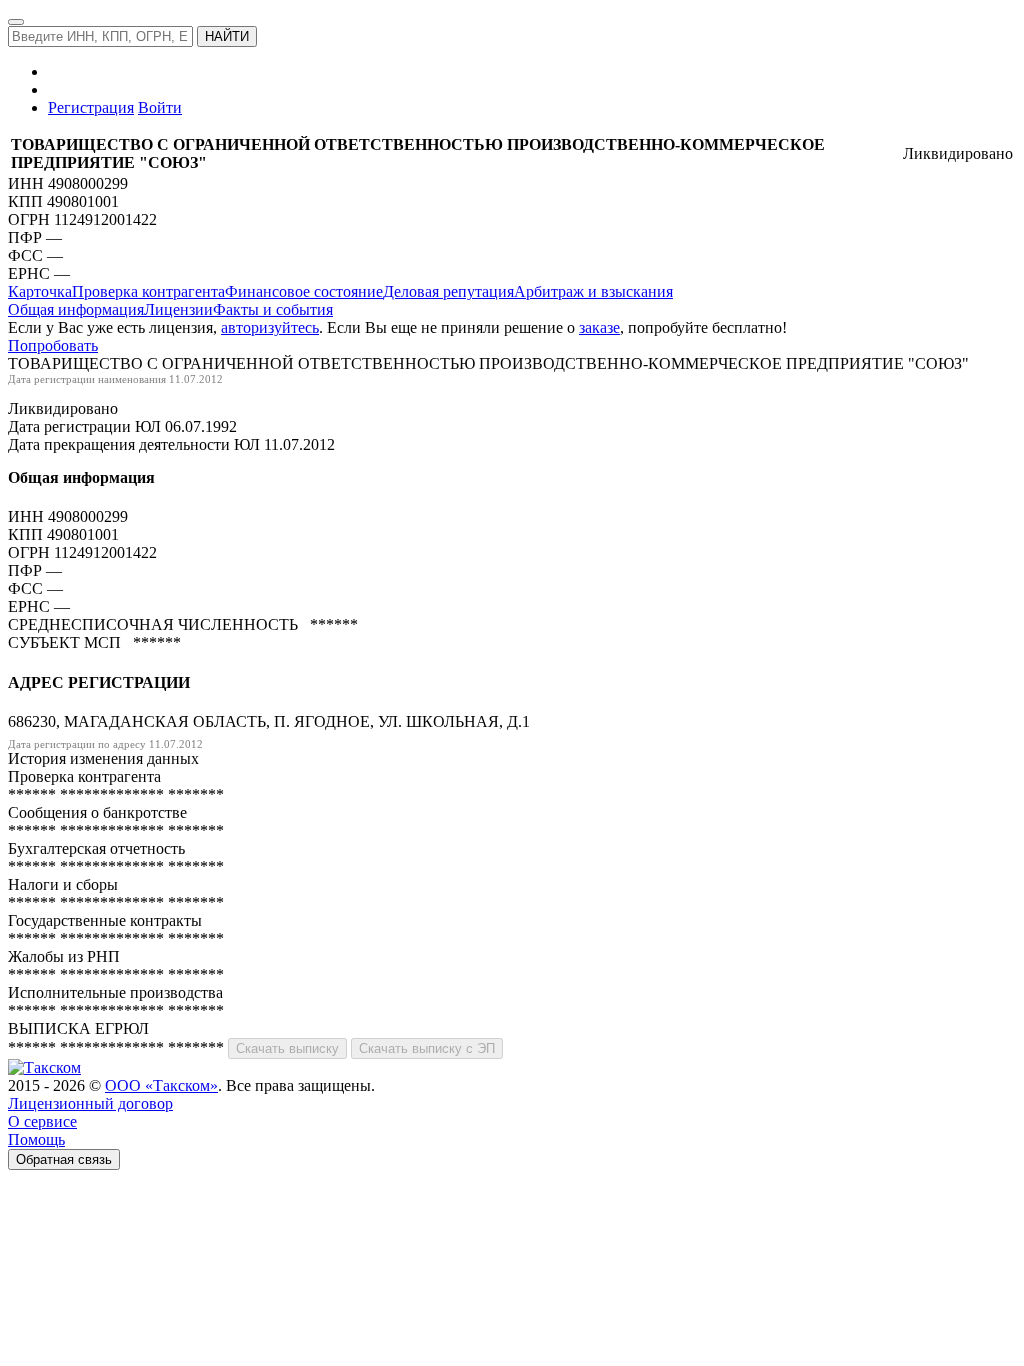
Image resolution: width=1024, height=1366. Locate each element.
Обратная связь (64, 1159)
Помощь (36, 1139)
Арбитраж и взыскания (593, 291)
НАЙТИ (227, 36)
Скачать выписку (287, 1048)
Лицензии (178, 309)
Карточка (40, 291)
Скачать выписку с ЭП (427, 1048)
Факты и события (273, 309)
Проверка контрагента (148, 291)
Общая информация (76, 309)
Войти (160, 107)
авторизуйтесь (270, 327)
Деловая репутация (448, 291)
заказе (599, 327)
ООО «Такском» (161, 1085)
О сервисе (42, 1121)
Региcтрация (91, 107)
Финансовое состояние (304, 291)
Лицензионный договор (90, 1103)
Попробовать (53, 345)
